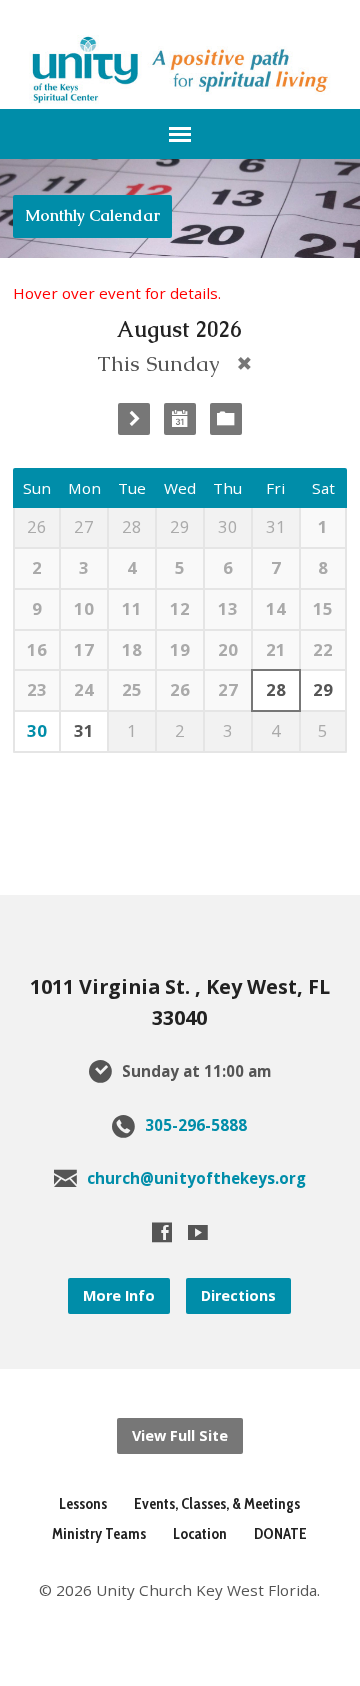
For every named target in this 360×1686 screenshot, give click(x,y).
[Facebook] (162, 1232)
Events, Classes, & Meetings (217, 1503)
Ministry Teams (99, 1533)
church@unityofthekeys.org (196, 1178)
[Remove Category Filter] (244, 363)
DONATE (280, 1533)
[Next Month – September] (134, 419)
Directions (238, 1295)
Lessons (83, 1503)
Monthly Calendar (92, 215)
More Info (119, 1295)
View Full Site (180, 1435)
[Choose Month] (180, 419)
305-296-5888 (196, 1125)
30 (37, 730)
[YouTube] (198, 1232)
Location (200, 1533)
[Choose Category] (226, 419)
